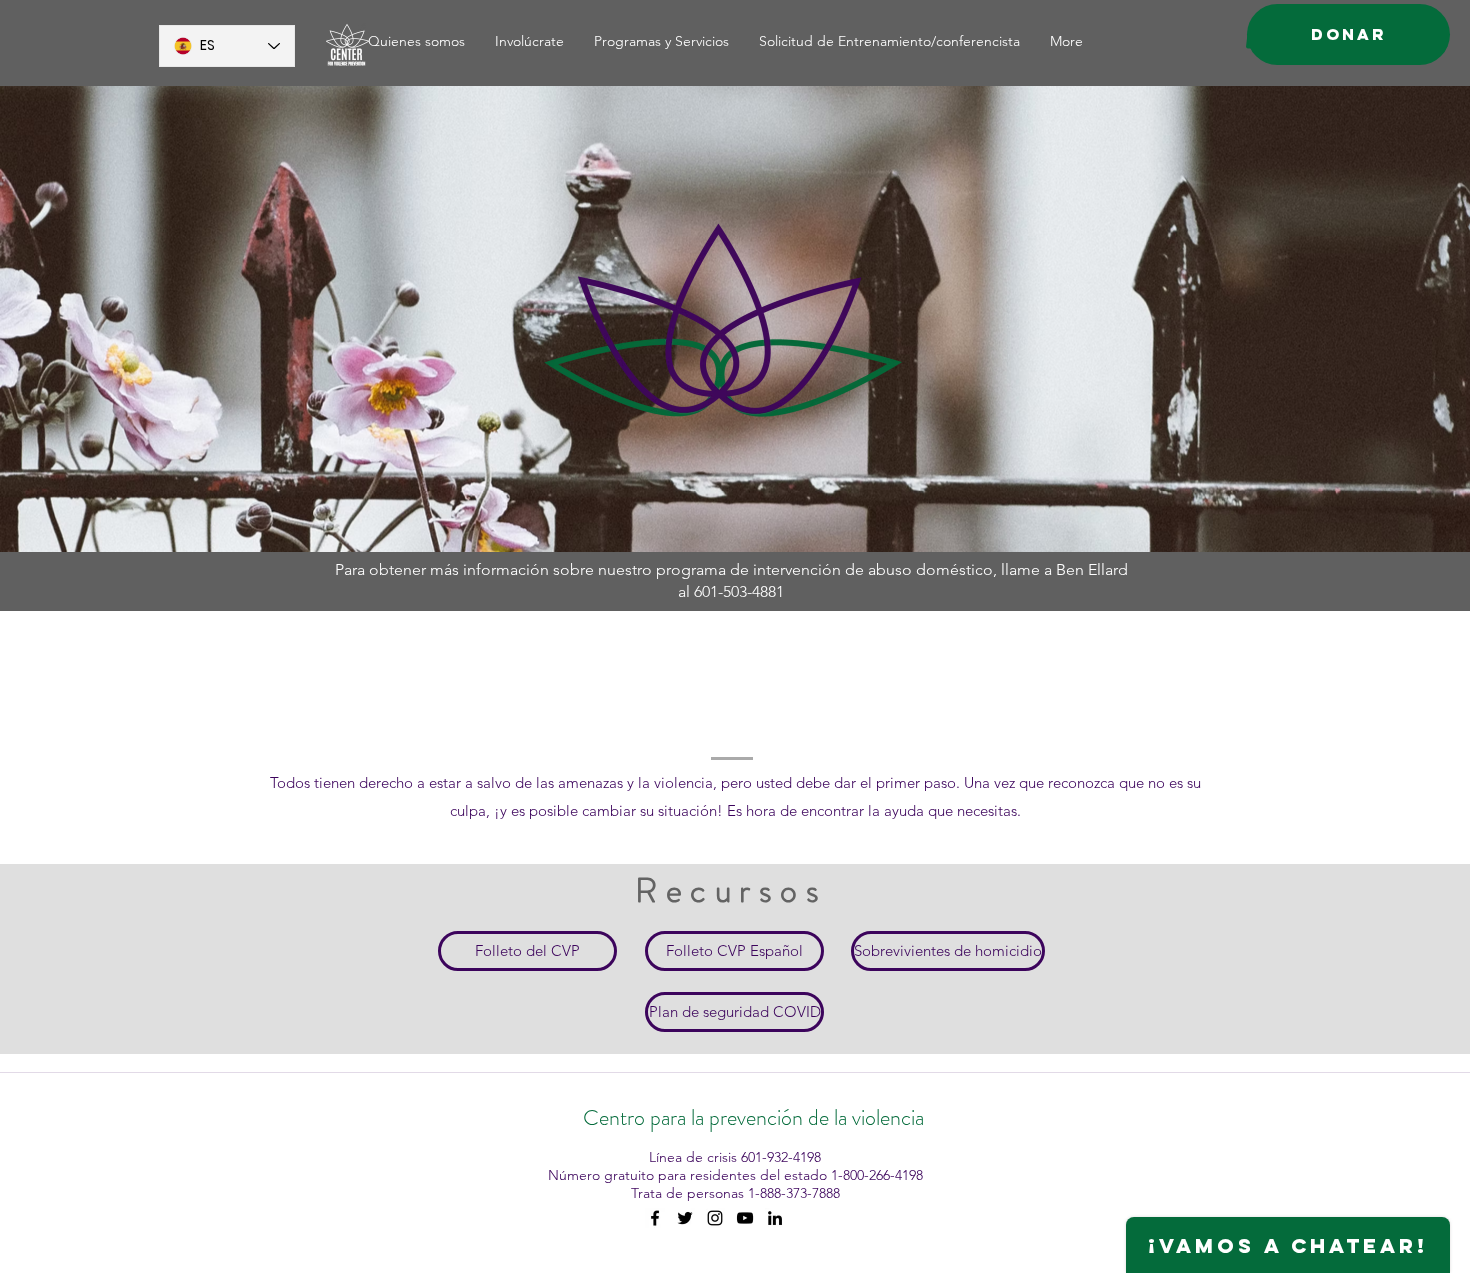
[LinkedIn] (775, 1218)
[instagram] (715, 1218)
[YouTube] (745, 1218)
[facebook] (655, 1218)
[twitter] (685, 1218)
